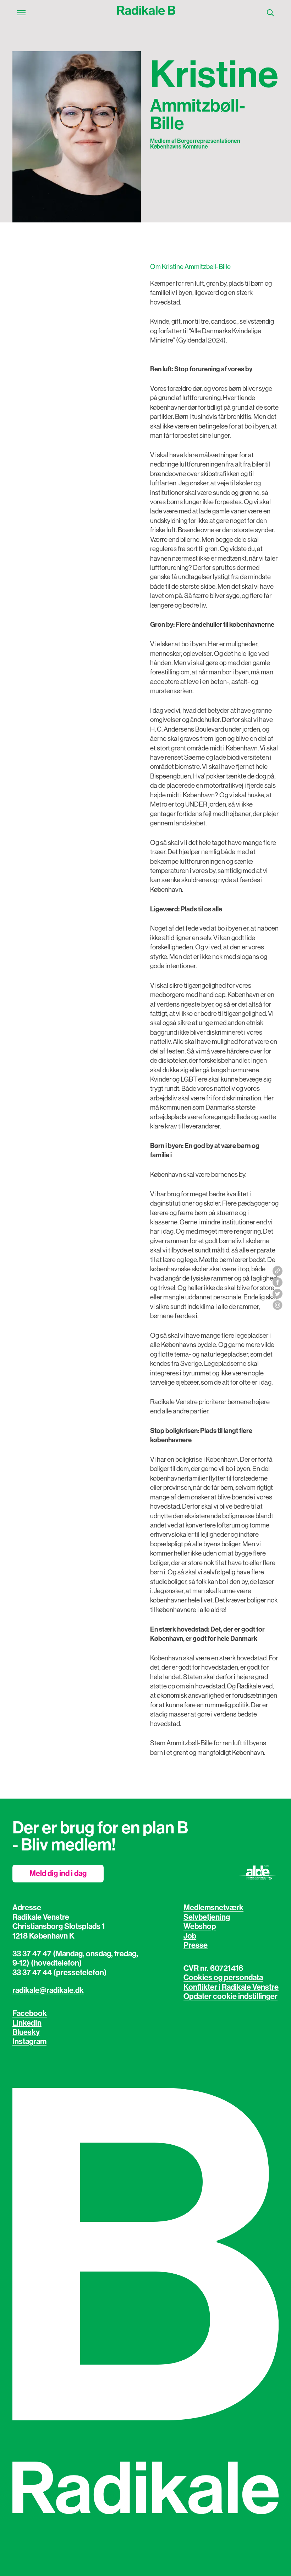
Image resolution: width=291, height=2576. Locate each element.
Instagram (29, 2042)
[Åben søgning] (270, 13)
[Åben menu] (21, 13)
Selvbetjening (207, 1917)
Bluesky (26, 2032)
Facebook (30, 2014)
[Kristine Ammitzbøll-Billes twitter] (278, 1294)
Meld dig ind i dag (58, 1874)
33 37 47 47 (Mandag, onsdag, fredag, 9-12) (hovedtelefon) (75, 1958)
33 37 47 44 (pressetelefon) (60, 1973)
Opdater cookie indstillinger (230, 1996)
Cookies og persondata (223, 1978)
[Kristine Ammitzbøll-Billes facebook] (278, 1282)
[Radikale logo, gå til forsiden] (146, 13)
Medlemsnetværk (213, 1908)
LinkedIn (27, 2023)
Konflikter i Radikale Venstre (231, 1987)
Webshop (200, 1926)
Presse (196, 1945)
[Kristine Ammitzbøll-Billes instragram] (278, 1305)
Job (190, 1936)
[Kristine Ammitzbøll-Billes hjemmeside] (278, 1271)
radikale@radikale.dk (48, 1990)
